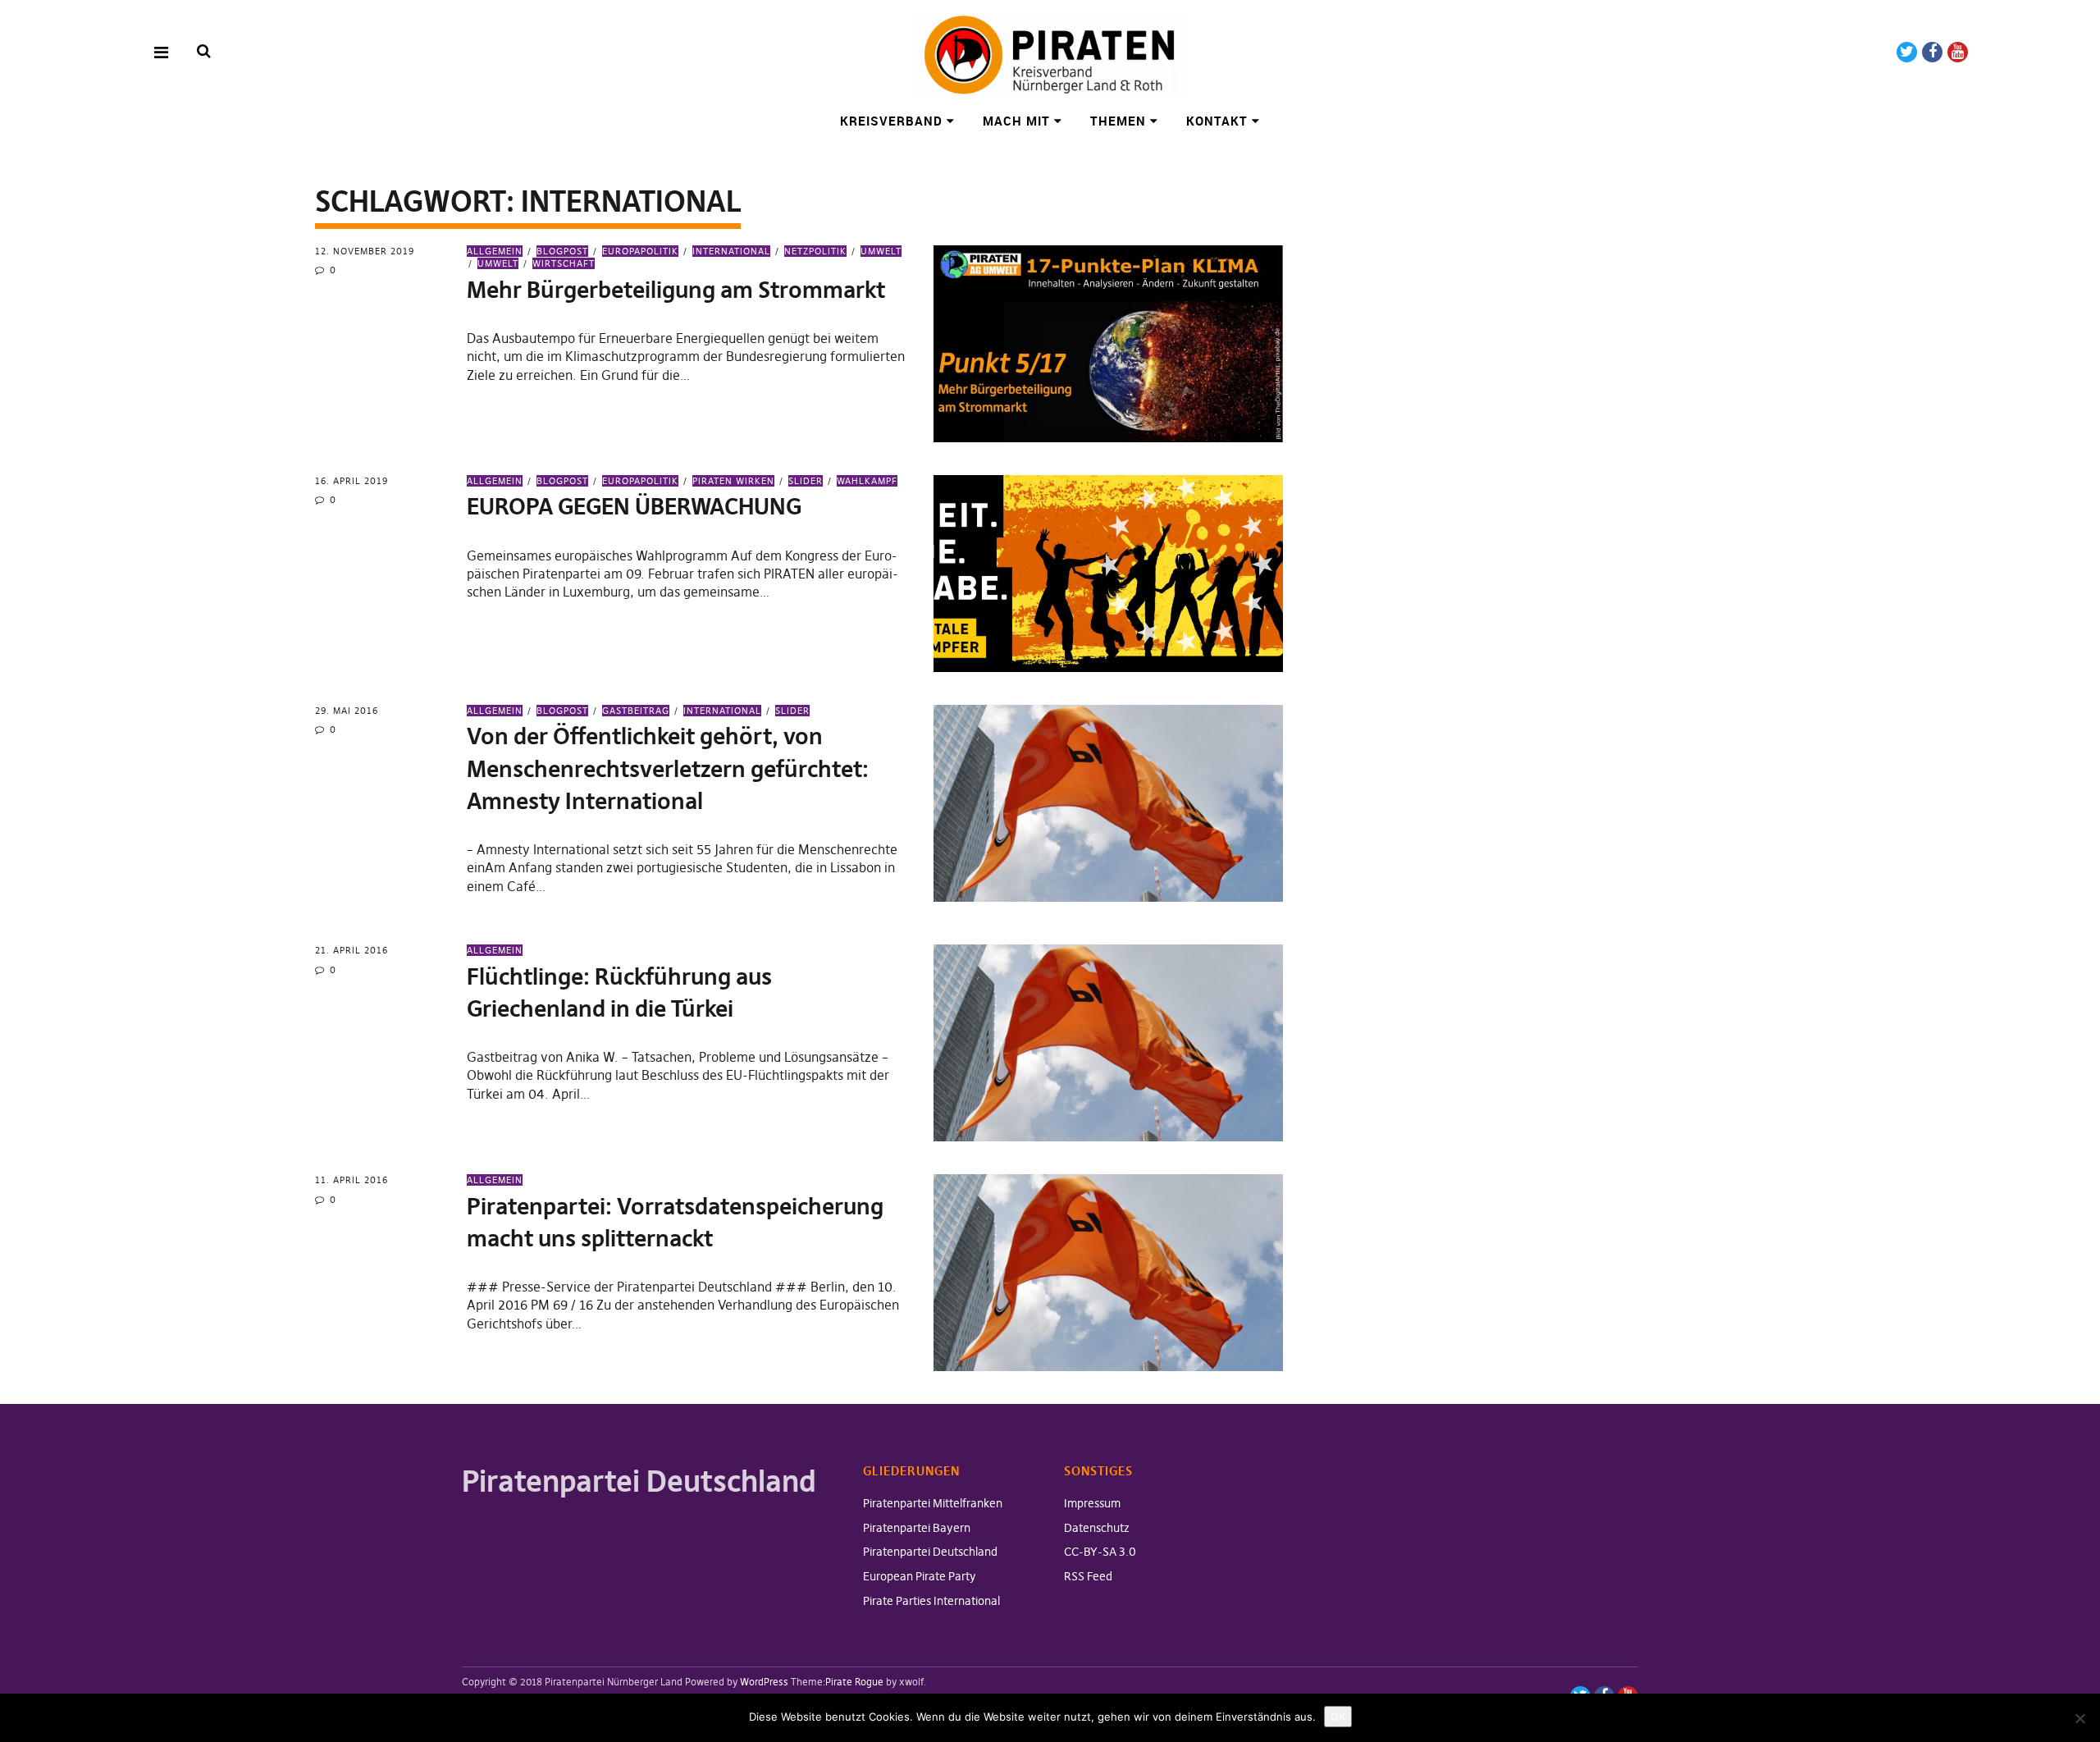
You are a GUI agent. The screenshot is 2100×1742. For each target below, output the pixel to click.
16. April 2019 (352, 481)
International (731, 251)
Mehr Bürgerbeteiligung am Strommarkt (676, 290)
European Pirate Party (920, 1576)
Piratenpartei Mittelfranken (933, 1503)
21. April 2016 (352, 950)
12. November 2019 (365, 251)
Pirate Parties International (931, 1601)
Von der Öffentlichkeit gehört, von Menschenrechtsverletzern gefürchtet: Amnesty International (668, 768)
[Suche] (204, 51)
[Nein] (2079, 1718)
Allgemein (495, 251)
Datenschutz (1097, 1528)
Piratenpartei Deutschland (930, 1552)
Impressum (1092, 1503)
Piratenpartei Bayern (917, 1528)
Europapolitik (640, 251)
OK (1338, 1717)
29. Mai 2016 (347, 711)
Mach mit (1016, 121)
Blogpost (562, 251)
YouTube (1958, 52)
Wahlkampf (867, 481)
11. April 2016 (352, 1180)
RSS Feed (1088, 1576)
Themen (1118, 121)
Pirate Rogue (854, 1682)
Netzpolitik (815, 251)
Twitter (1907, 52)
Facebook (1932, 52)
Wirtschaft (564, 263)
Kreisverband (891, 121)
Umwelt (881, 251)
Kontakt (1217, 121)
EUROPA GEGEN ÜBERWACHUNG (634, 507)
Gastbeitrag (636, 711)
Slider (806, 481)
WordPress (764, 1682)
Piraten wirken (733, 481)
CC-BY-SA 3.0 (1100, 1552)
